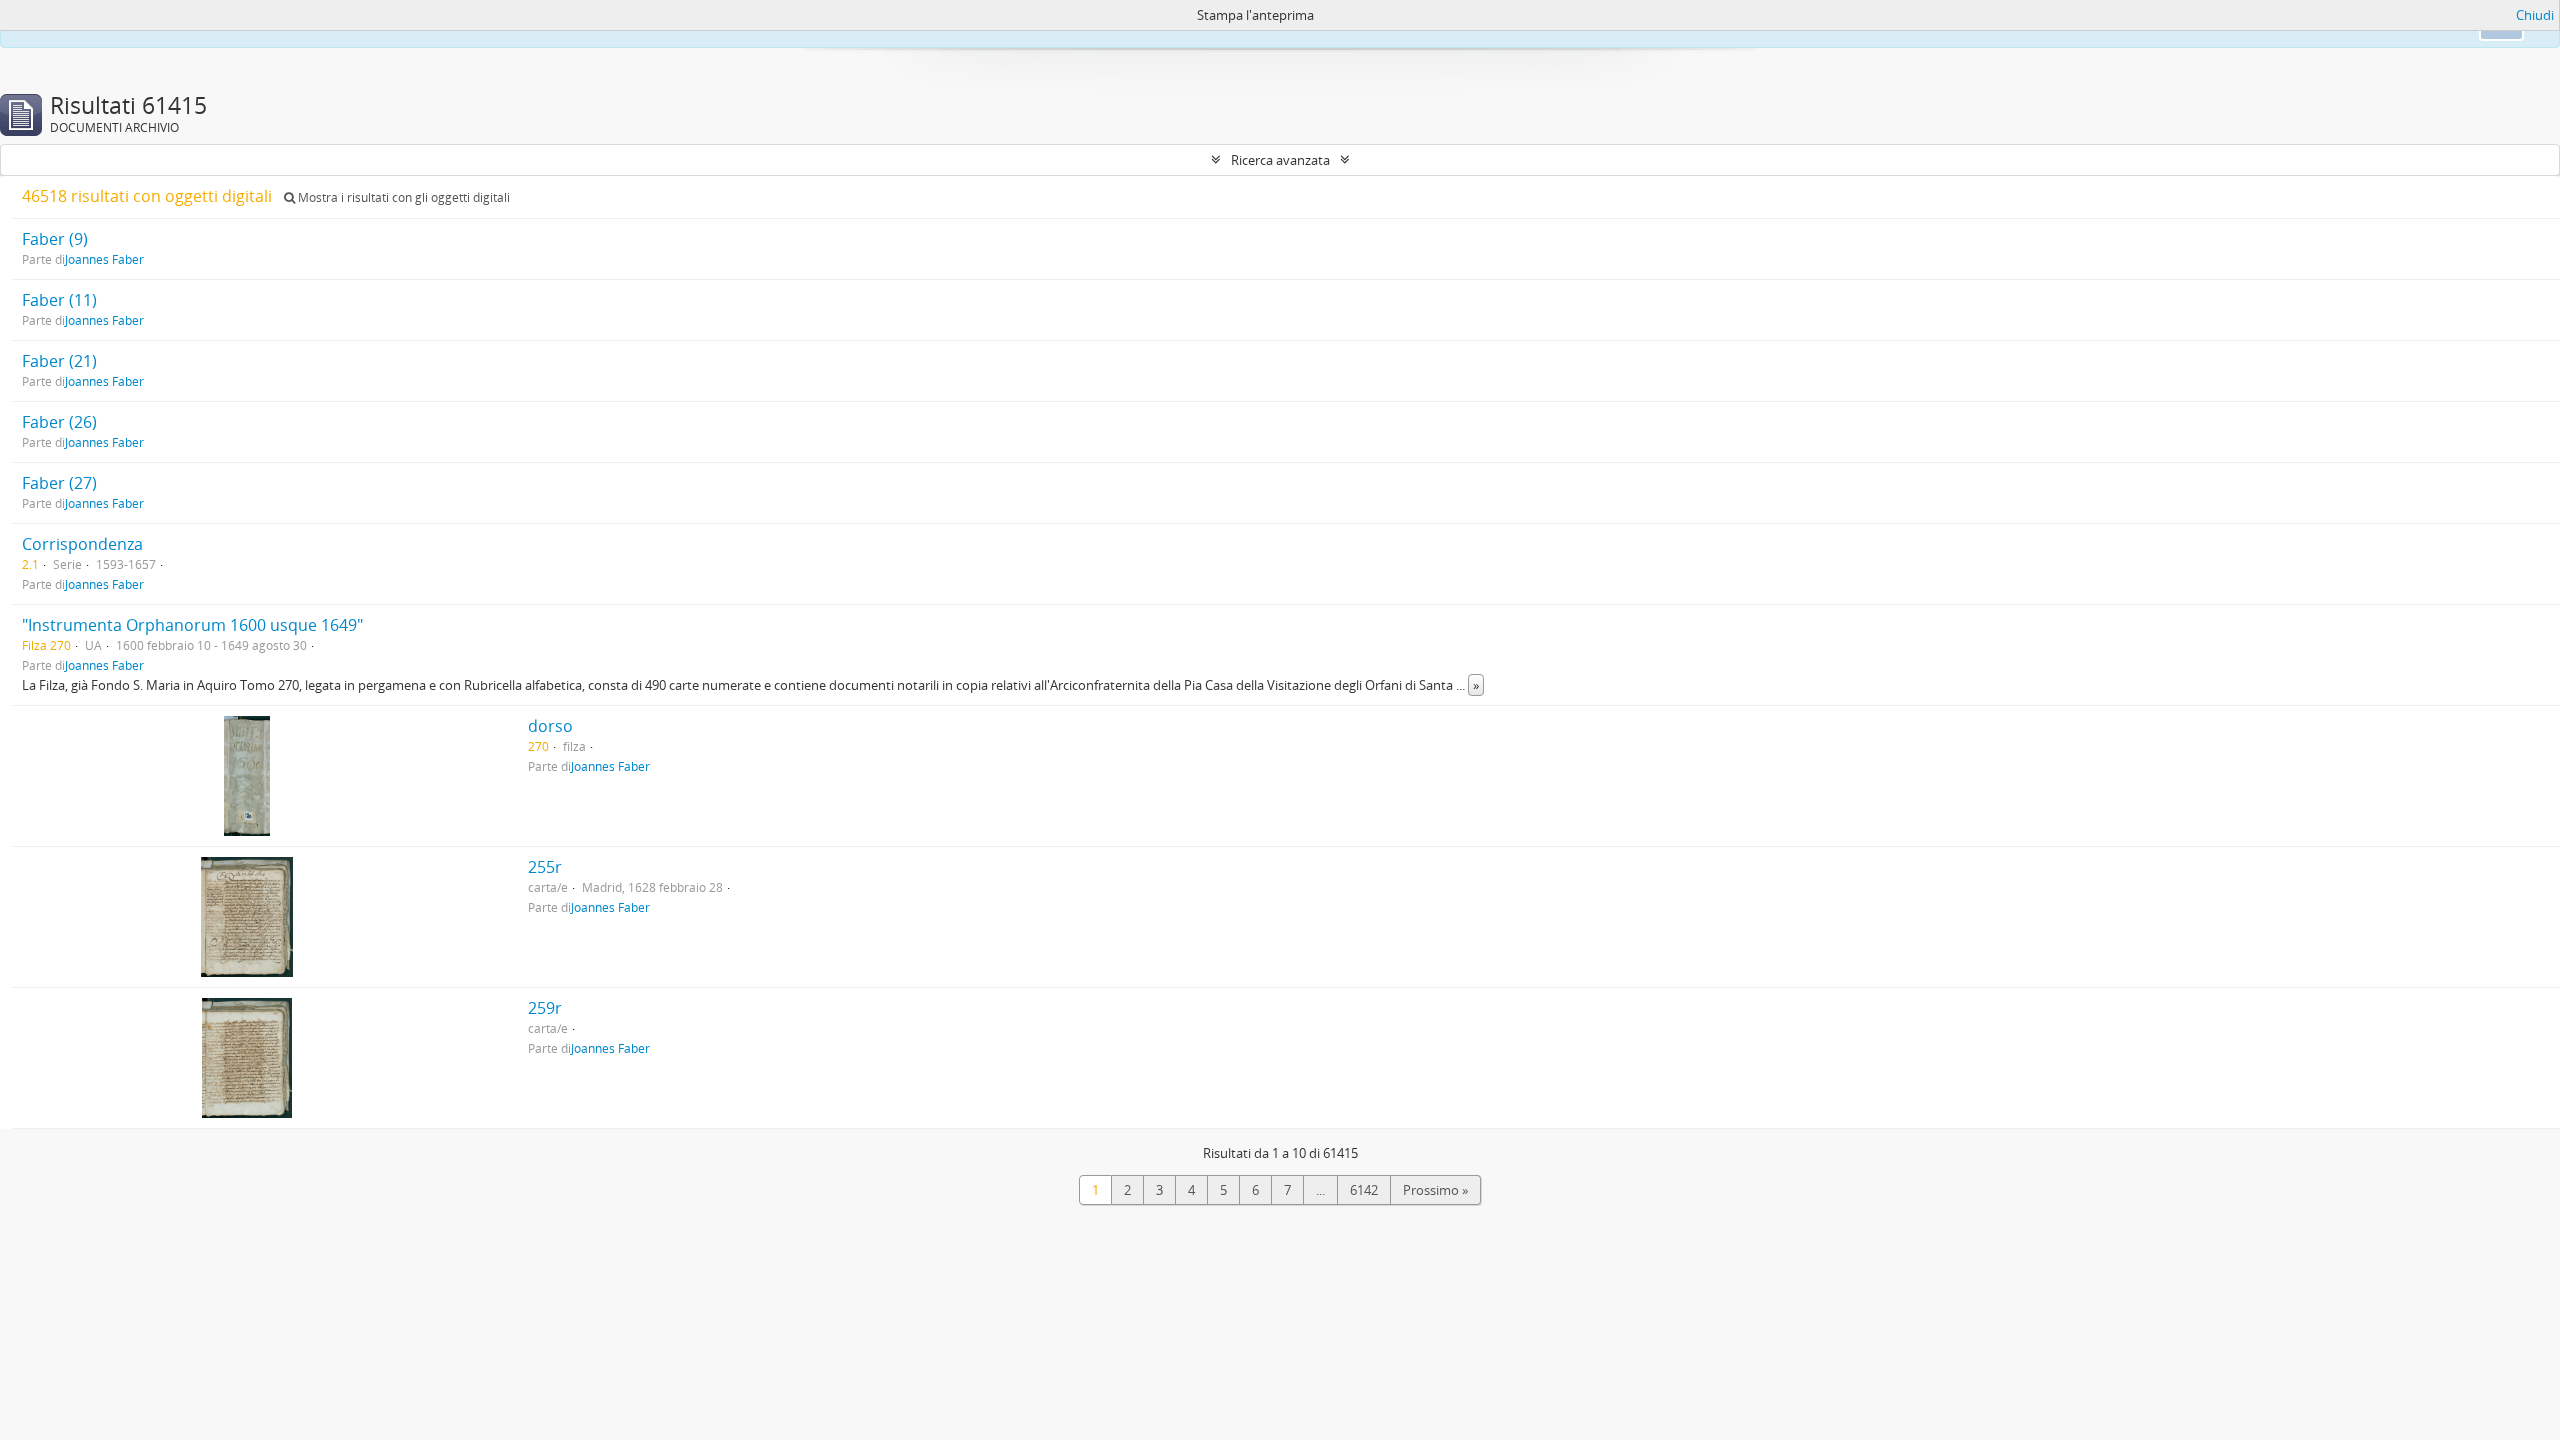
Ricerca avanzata (1280, 160)
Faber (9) (55, 239)
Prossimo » (1435, 1190)
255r (545, 867)
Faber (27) (59, 483)
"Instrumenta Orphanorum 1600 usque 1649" (192, 625)
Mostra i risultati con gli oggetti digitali (402, 197)
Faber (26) (59, 422)
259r (545, 1008)
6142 (1364, 1190)
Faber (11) (59, 300)
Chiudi (2535, 15)
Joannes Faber (104, 259)
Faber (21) (59, 361)
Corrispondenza (82, 544)
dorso (550, 726)
